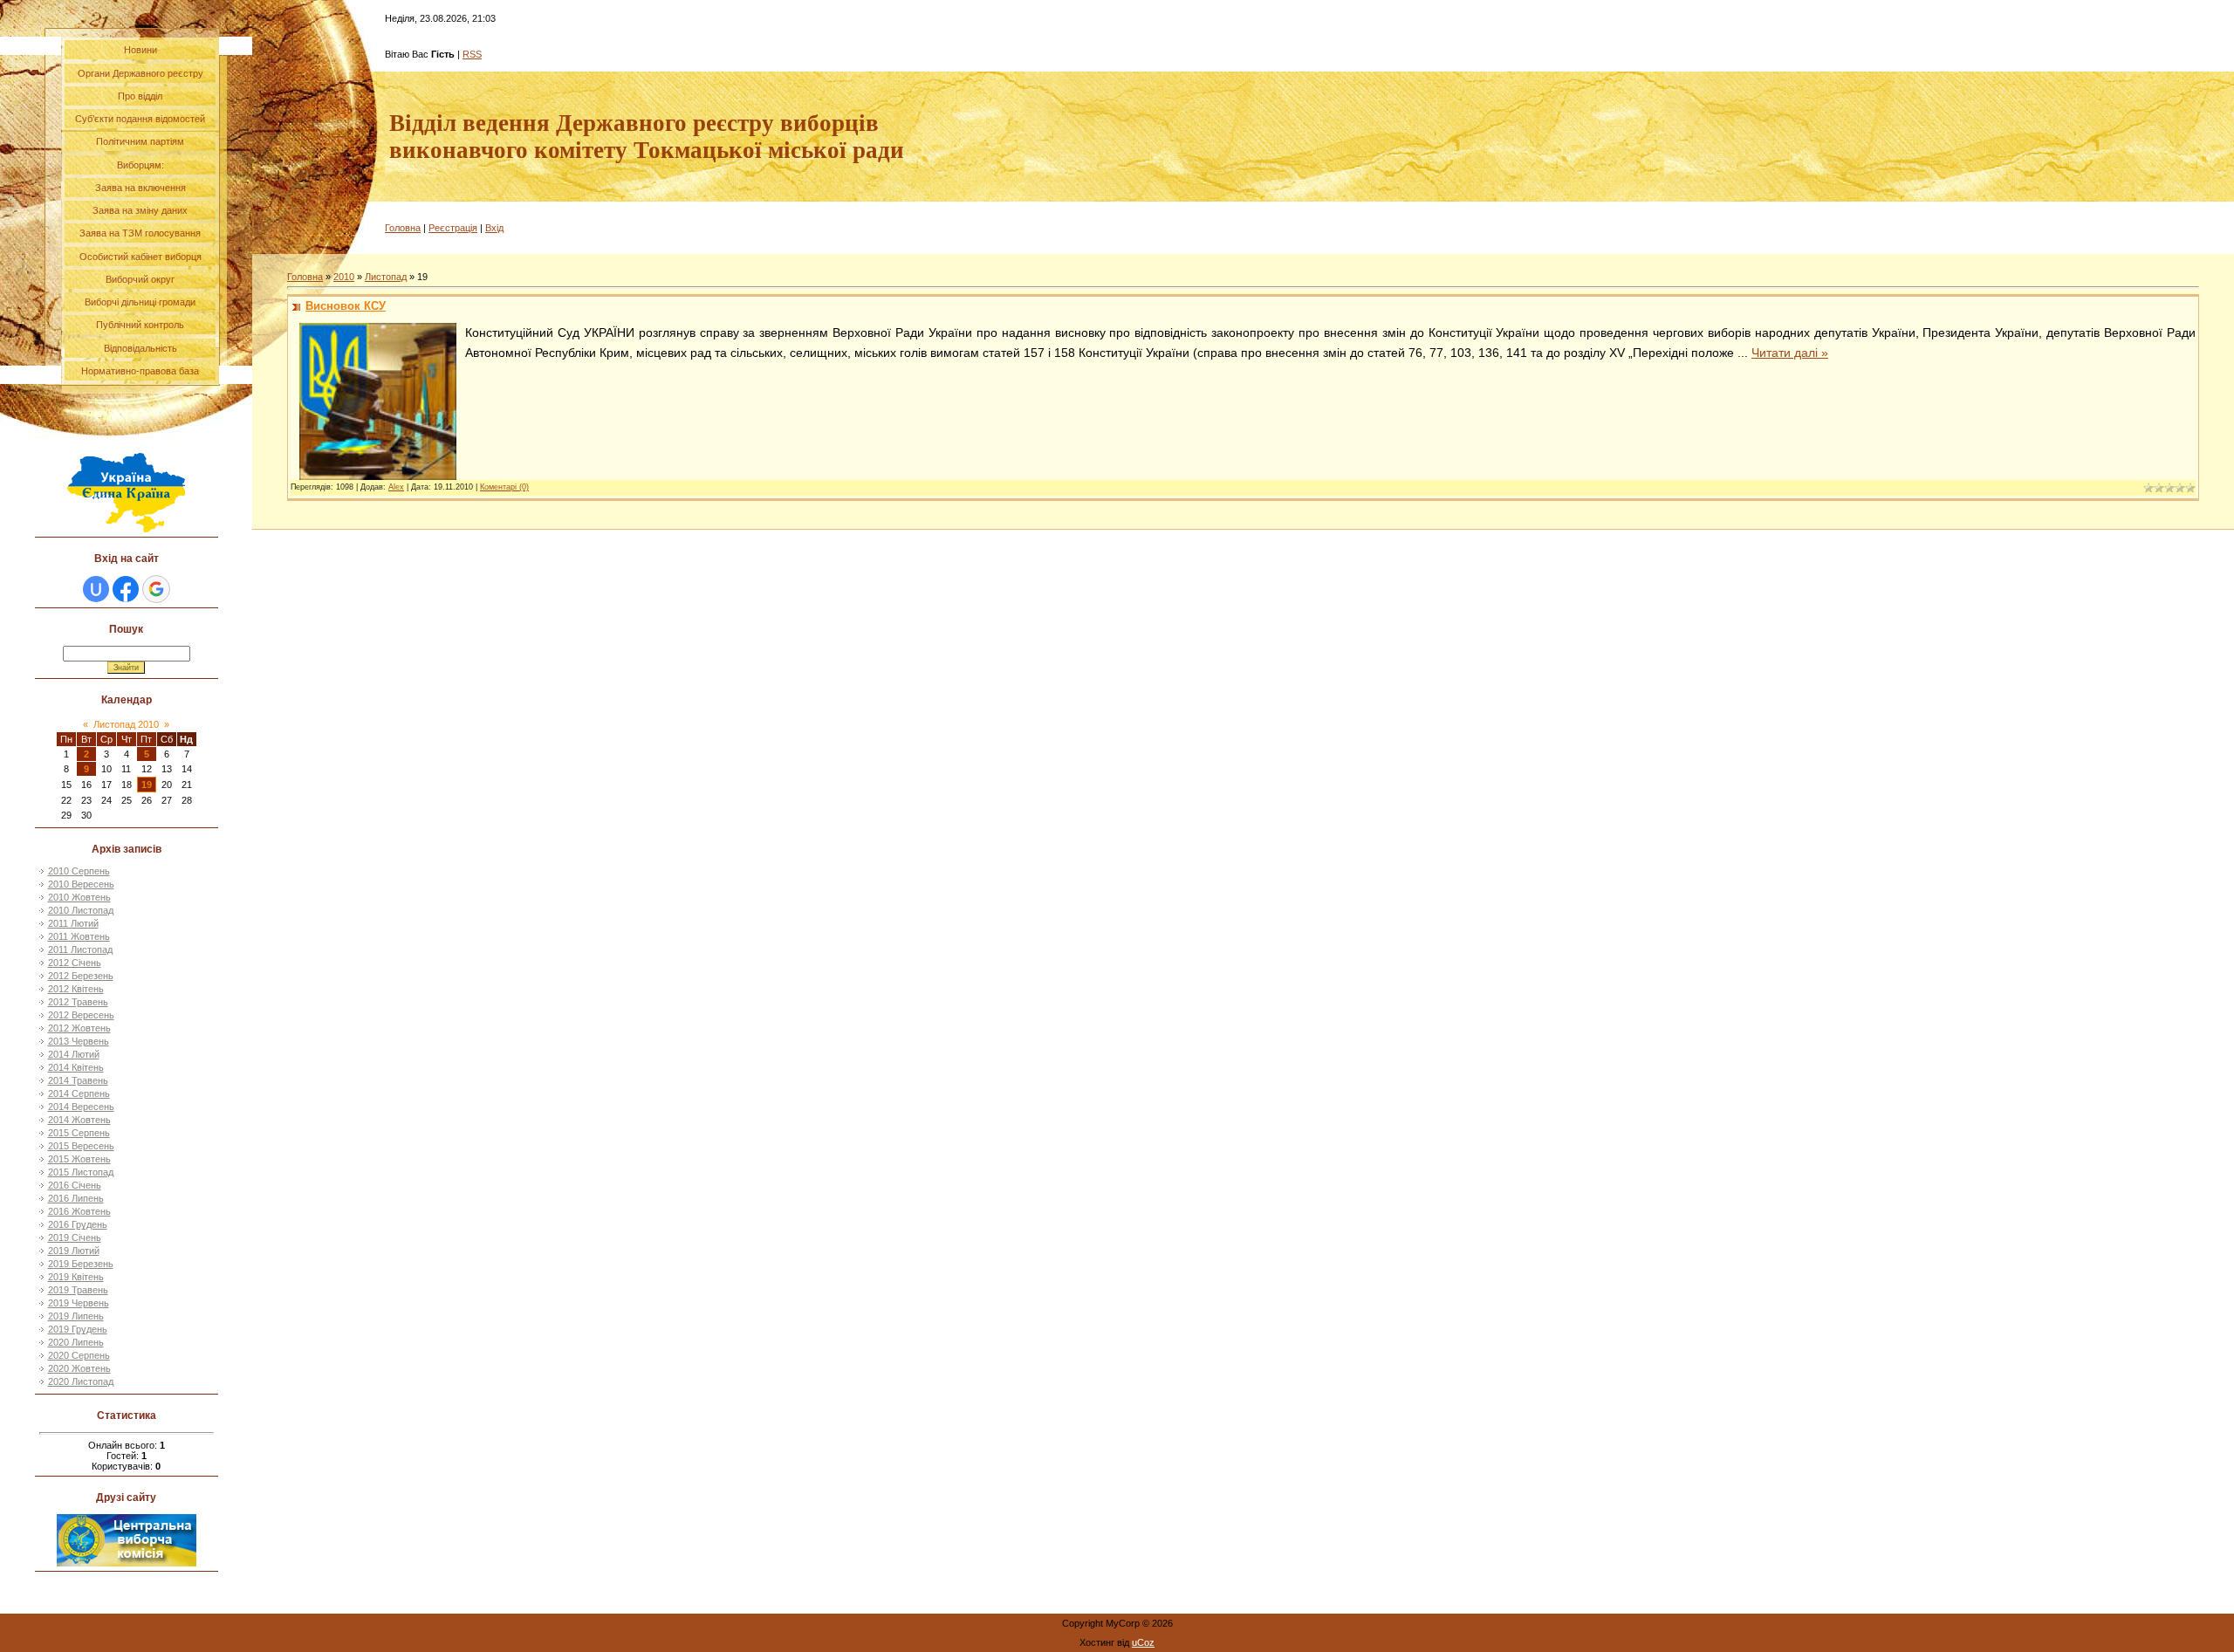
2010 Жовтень (79, 897)
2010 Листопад (81, 910)
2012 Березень (81, 976)
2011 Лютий (73, 923)
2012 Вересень (81, 1015)
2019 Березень (81, 1264)
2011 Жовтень (79, 936)
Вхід (494, 228)
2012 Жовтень (79, 1028)
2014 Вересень (81, 1107)
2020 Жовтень (79, 1368)
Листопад (386, 277)
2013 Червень (79, 1041)
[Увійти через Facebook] (126, 589)
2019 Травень (78, 1290)
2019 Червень (79, 1303)
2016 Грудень (78, 1224)
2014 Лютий (74, 1054)
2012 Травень (78, 1002)
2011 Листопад (80, 949)
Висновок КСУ (346, 306)
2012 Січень (75, 963)
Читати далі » (1790, 353)
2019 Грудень (78, 1329)
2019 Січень (75, 1237)
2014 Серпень (79, 1093)
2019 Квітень (76, 1277)
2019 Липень (76, 1316)
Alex (396, 487)
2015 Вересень (81, 1146)
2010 (344, 277)
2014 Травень (78, 1080)
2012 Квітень (76, 989)
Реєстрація (453, 228)
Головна (403, 228)
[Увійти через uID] (96, 589)
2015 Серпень (79, 1133)
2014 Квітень (76, 1067)
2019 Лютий (74, 1251)
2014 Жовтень (79, 1120)
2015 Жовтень (79, 1159)
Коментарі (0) (504, 487)
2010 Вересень (81, 884)
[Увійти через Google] (156, 589)
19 (147, 785)
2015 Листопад (81, 1172)
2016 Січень (75, 1185)
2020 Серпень (79, 1355)
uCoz (1143, 1642)
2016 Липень (76, 1198)
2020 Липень (76, 1342)
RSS (472, 54)
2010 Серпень (79, 871)
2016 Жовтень (79, 1211)
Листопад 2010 (126, 724)
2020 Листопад (81, 1381)
